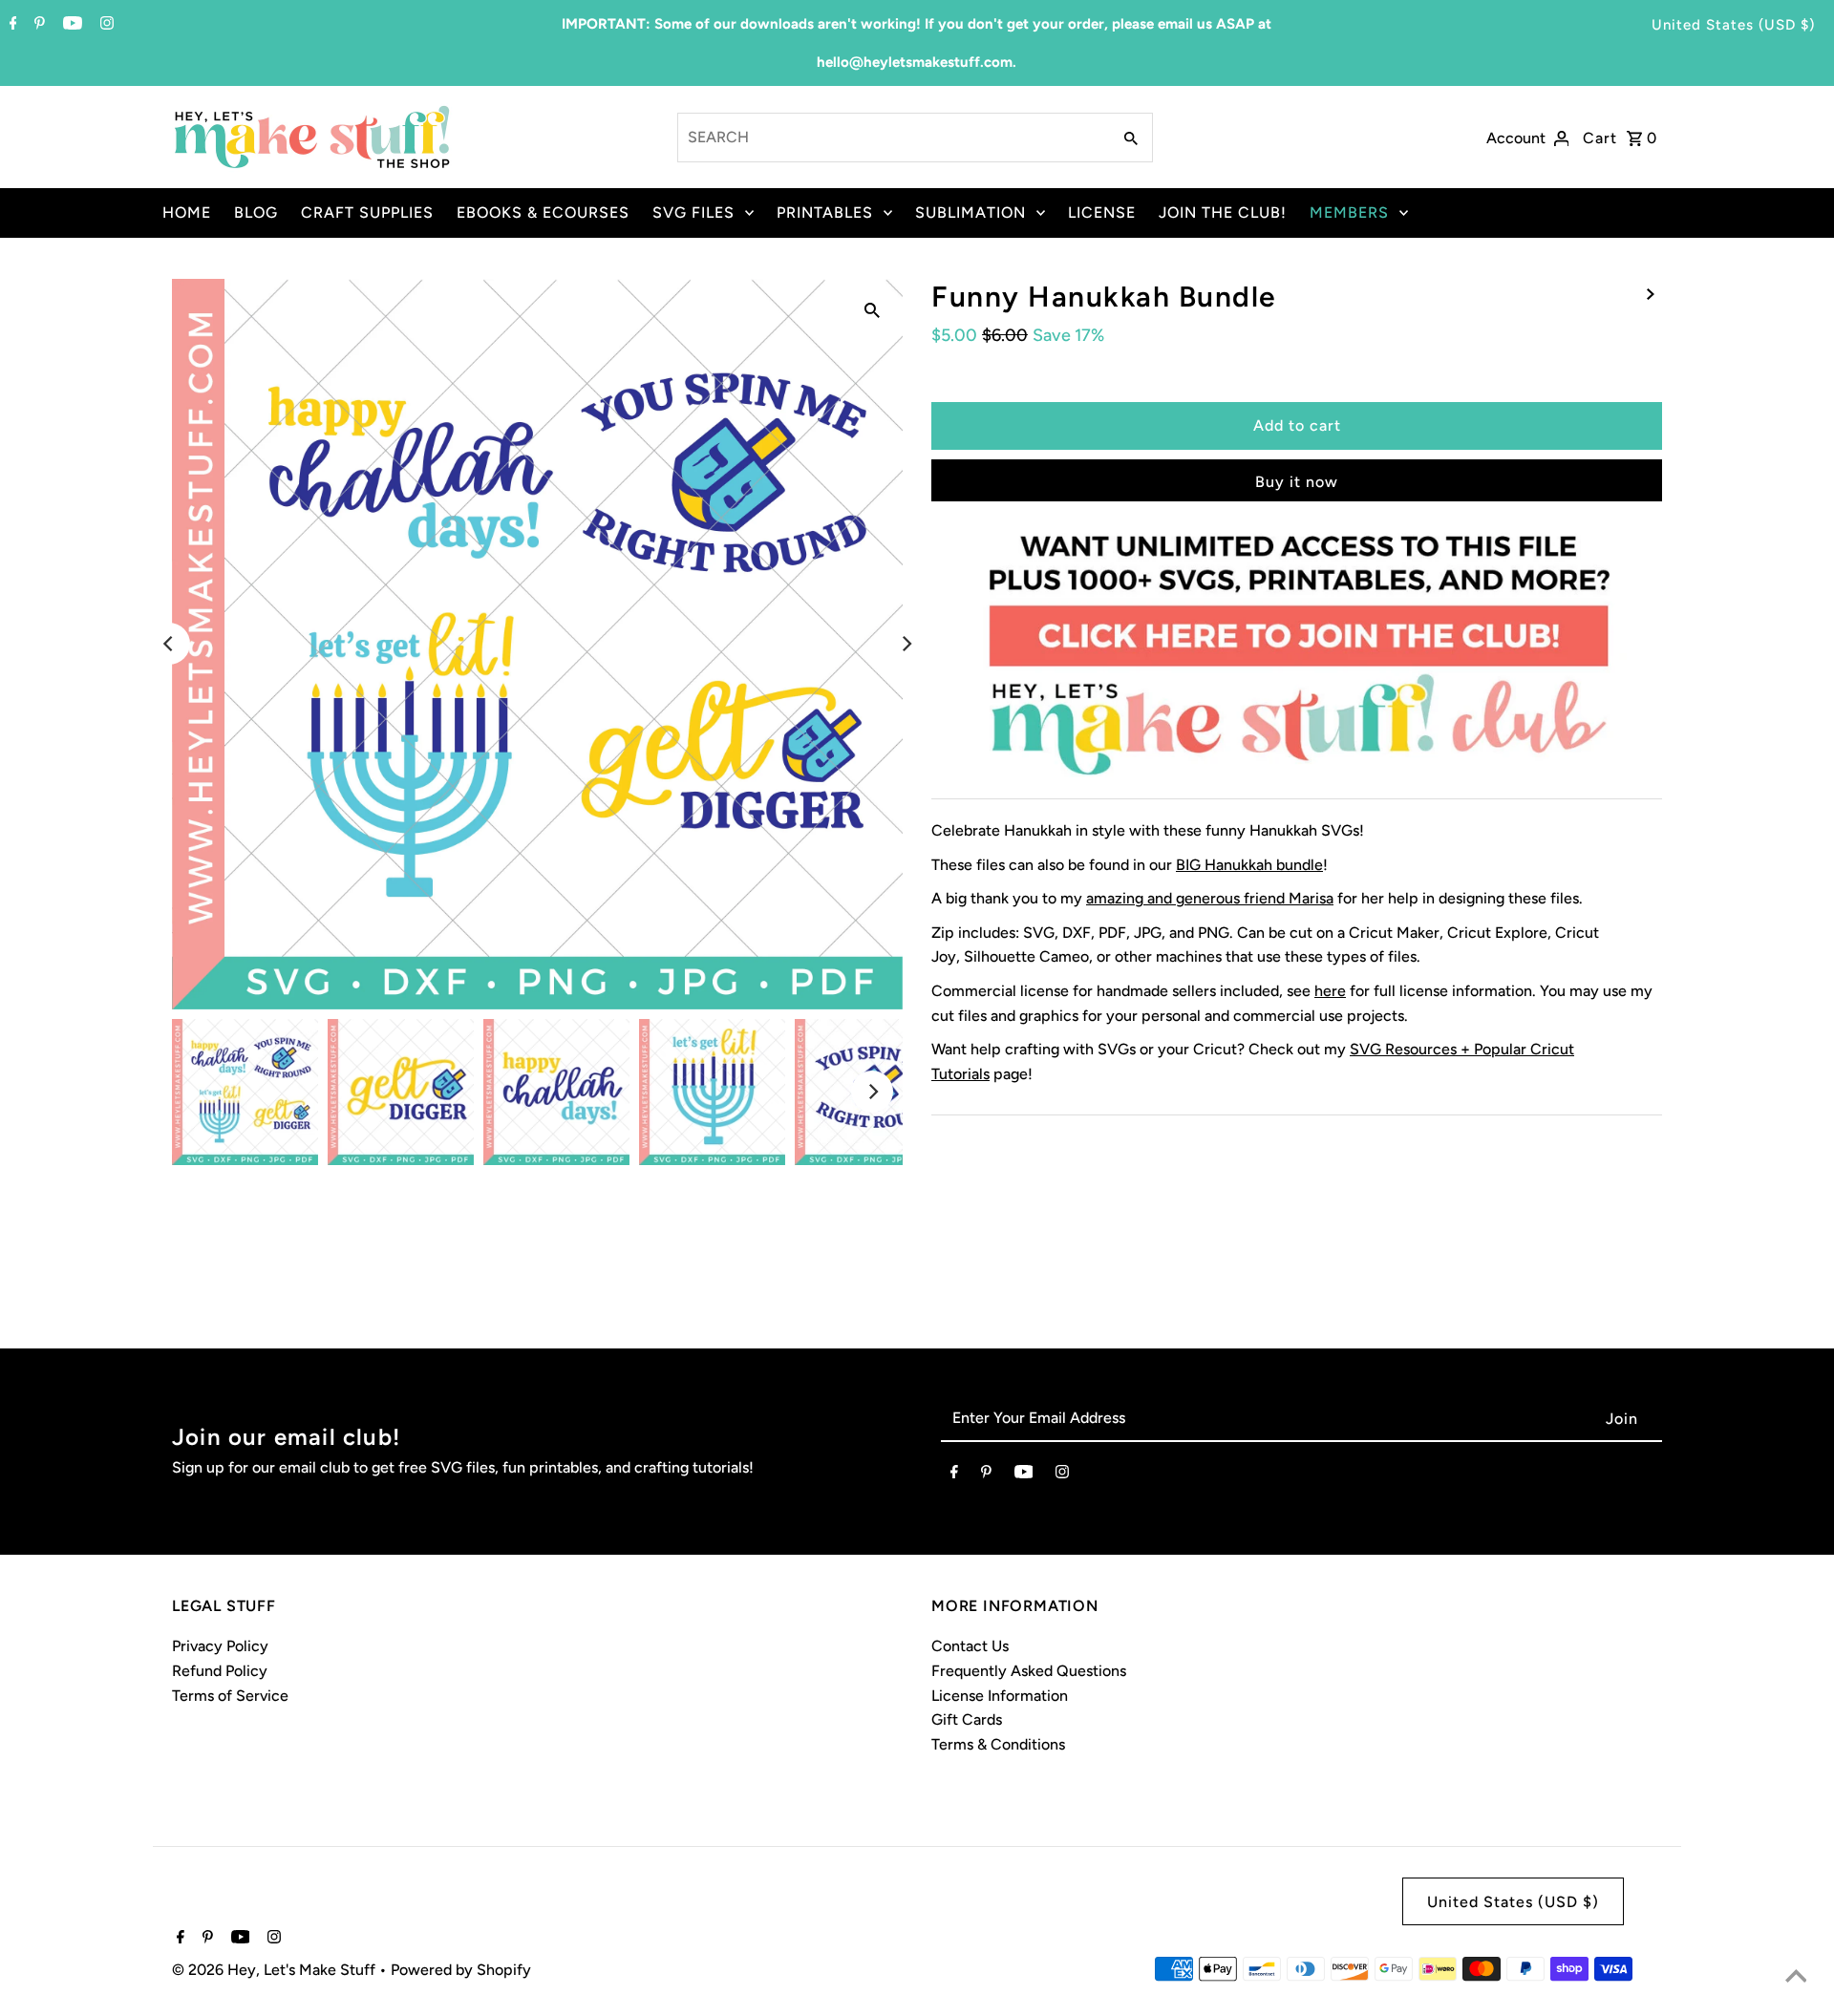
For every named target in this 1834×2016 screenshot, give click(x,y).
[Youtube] (70, 25)
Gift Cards (967, 1719)
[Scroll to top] (1796, 1978)
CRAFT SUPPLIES (367, 212)
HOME (187, 212)
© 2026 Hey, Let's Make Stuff (276, 1970)
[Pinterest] (37, 25)
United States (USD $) (1733, 25)
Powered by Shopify (461, 1970)
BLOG (256, 212)
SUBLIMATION (970, 212)
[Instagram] (105, 25)
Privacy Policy (220, 1646)
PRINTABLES (825, 212)
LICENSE (1102, 212)
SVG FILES (693, 212)
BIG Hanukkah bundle (1249, 865)
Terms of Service (230, 1696)
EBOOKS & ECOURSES (543, 212)
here (1330, 991)
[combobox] (893, 138)
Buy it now (1297, 482)
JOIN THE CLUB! (1223, 212)
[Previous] (169, 644)
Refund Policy (220, 1671)
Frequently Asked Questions (1029, 1671)
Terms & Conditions (998, 1744)
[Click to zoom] (872, 309)
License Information (1000, 1696)
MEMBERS (1349, 212)
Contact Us (970, 1646)
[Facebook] (11, 25)
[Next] (906, 644)
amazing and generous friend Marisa (1210, 898)
